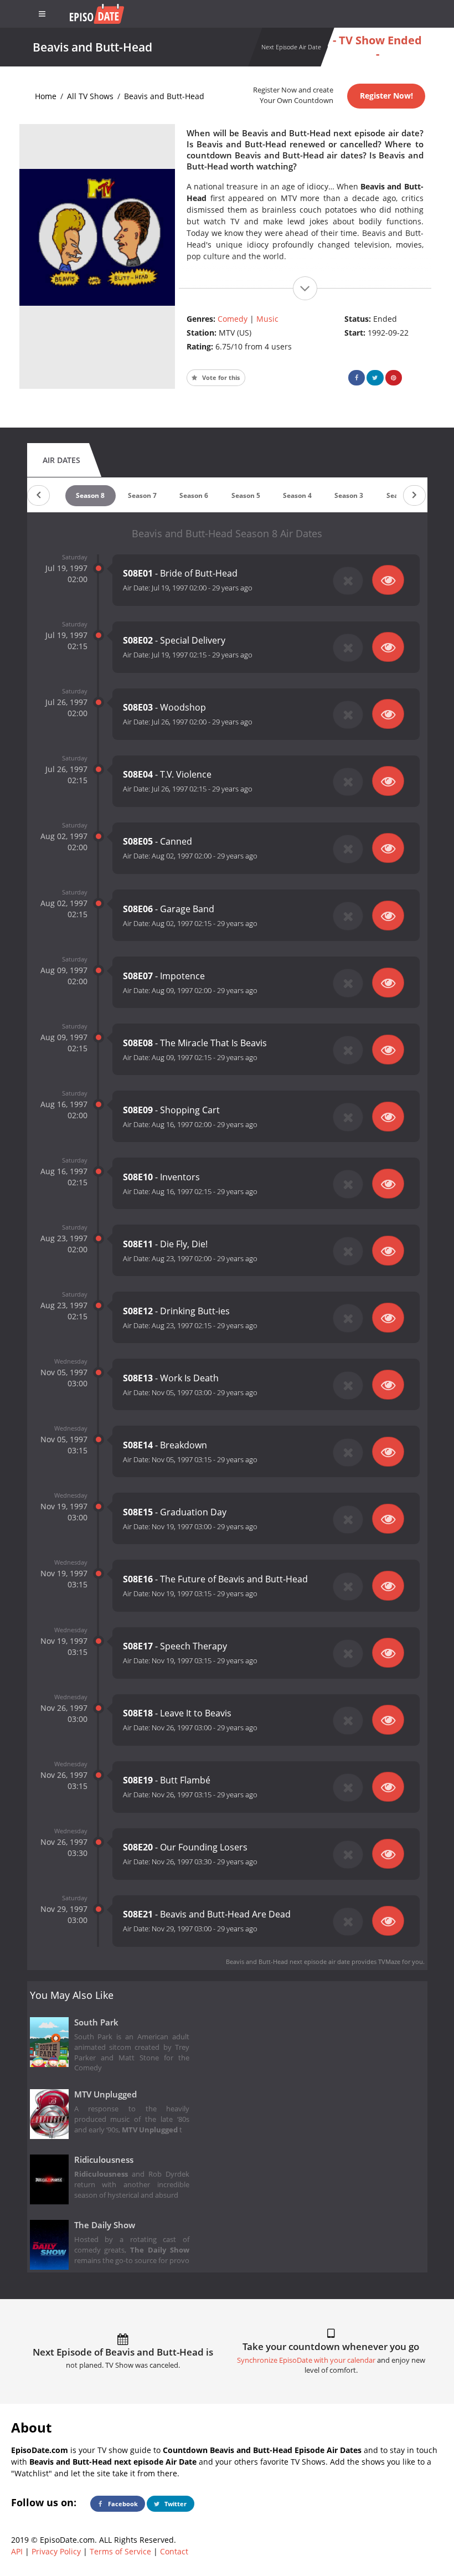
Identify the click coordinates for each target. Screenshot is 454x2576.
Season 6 (194, 495)
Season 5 (246, 495)
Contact (174, 2551)
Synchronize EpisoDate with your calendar (306, 2360)
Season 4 (297, 495)
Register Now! (386, 96)
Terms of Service (120, 2551)
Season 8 (90, 495)
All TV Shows (90, 96)
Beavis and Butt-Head (164, 96)
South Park (96, 2022)
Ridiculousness (104, 2160)
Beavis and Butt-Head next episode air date (288, 1961)
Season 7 (142, 495)
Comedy (233, 319)
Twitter (175, 2504)
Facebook (122, 2504)
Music (267, 319)
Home (46, 96)
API (17, 2551)
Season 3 (349, 495)
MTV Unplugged (105, 2094)
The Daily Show (105, 2225)
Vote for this (220, 377)
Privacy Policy (56, 2551)
